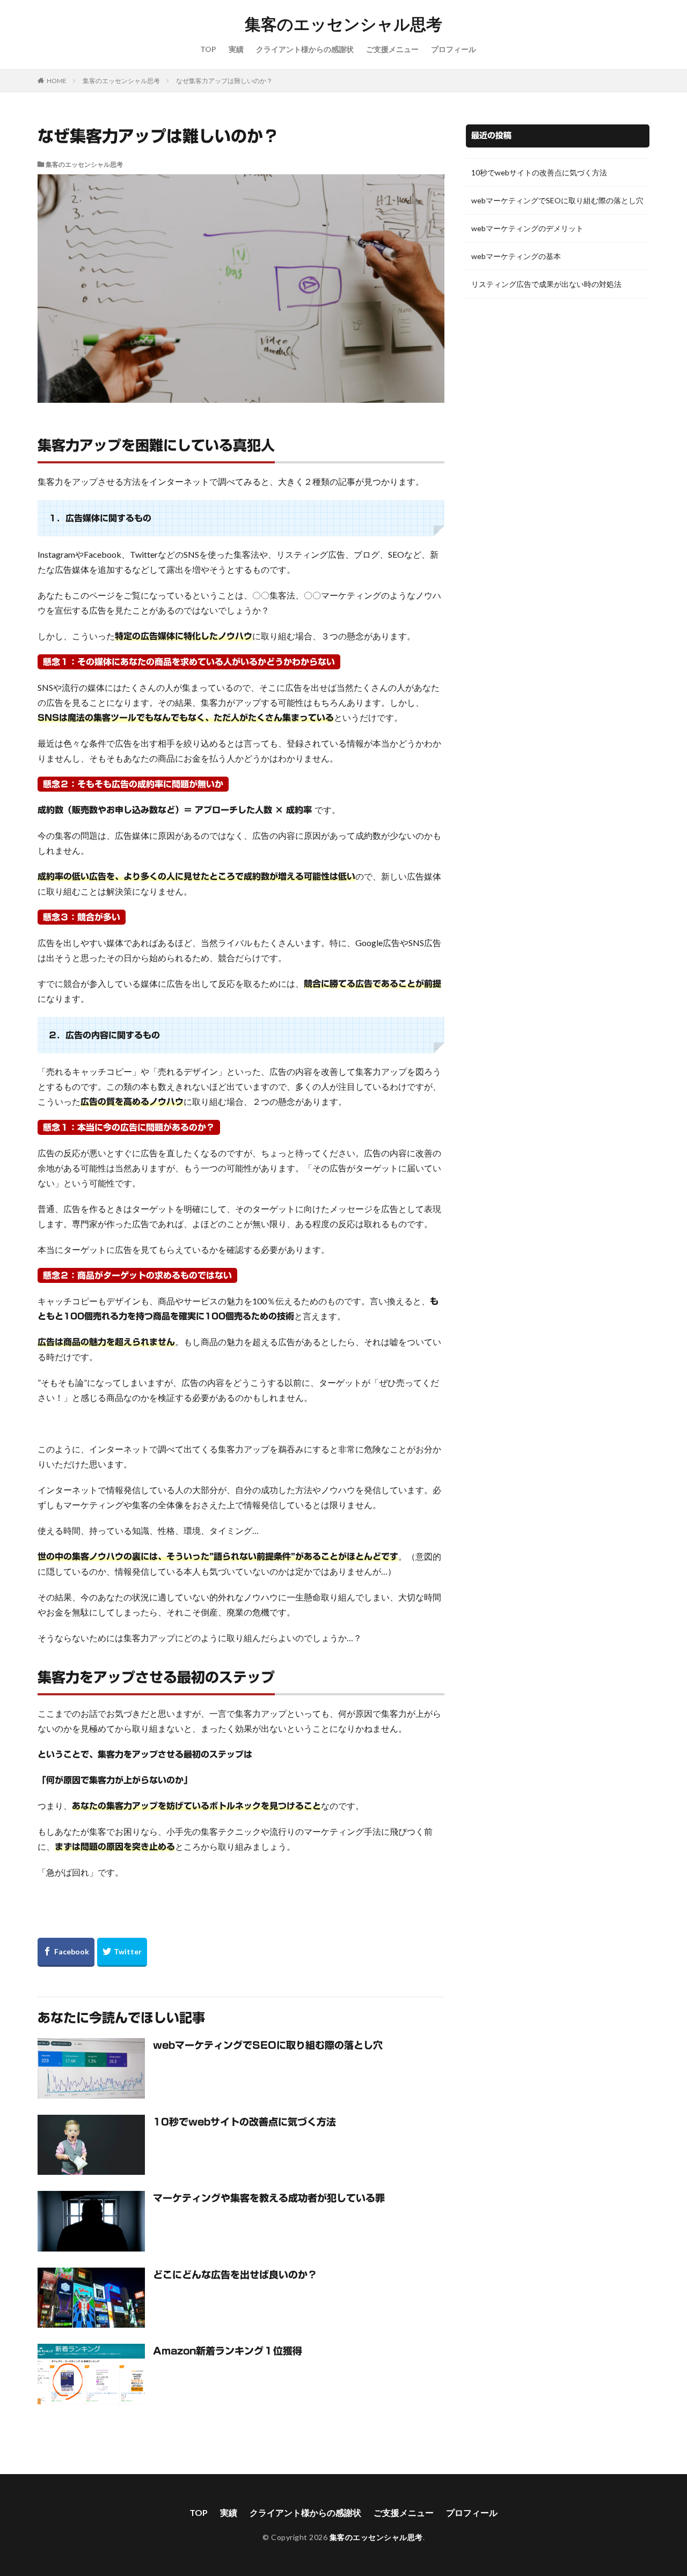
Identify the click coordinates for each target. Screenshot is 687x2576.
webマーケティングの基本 (516, 256)
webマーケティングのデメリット (527, 228)
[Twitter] (122, 1952)
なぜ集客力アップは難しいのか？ (224, 81)
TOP (208, 49)
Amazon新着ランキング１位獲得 (228, 2351)
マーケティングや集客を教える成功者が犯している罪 (269, 2198)
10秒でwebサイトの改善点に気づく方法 (244, 2122)
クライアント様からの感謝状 (305, 49)
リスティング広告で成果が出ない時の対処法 (546, 284)
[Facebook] (66, 1952)
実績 (236, 49)
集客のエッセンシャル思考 (343, 24)
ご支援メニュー (392, 49)
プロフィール (454, 49)
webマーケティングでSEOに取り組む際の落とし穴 (268, 2045)
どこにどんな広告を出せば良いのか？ (235, 2275)
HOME (57, 80)
